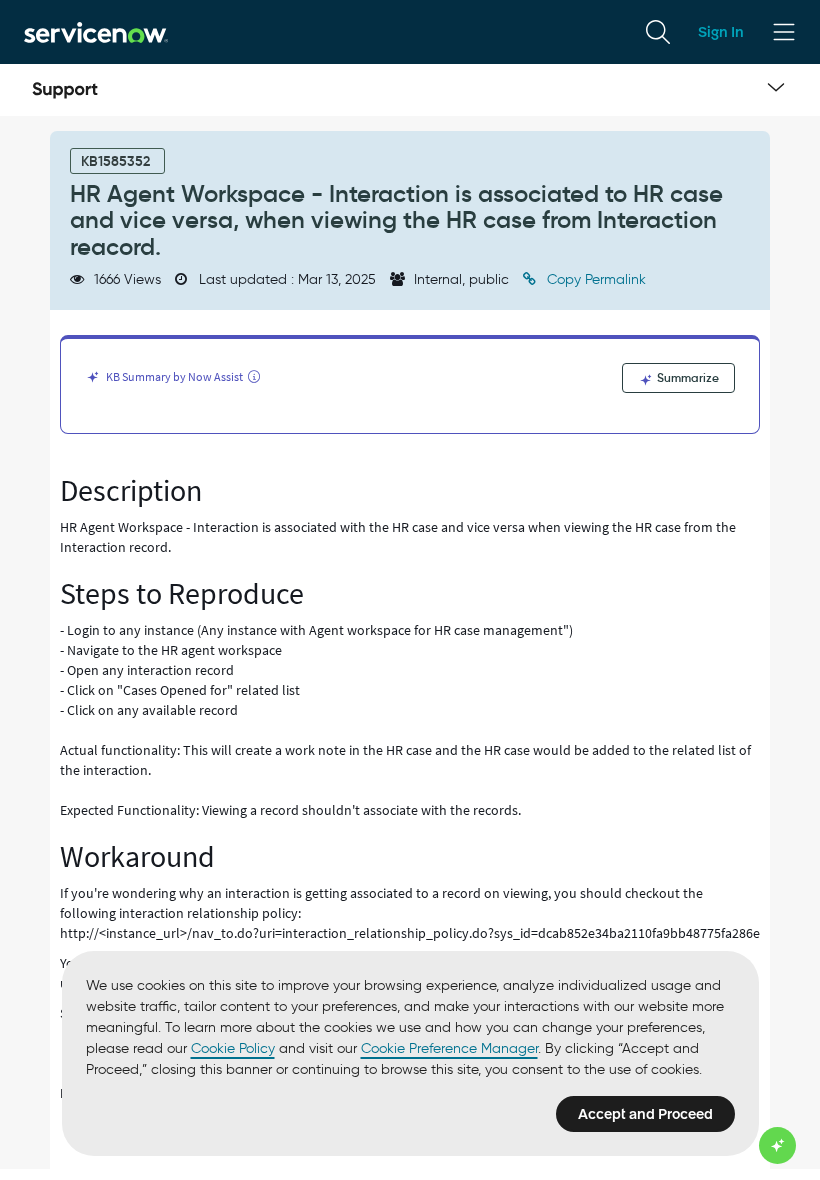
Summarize (686, 377)
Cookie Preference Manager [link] (449, 1048)
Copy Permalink (594, 279)
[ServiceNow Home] (96, 31)
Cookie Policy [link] (233, 1048)
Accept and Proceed (645, 1114)
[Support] (65, 90)
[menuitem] (658, 32)
